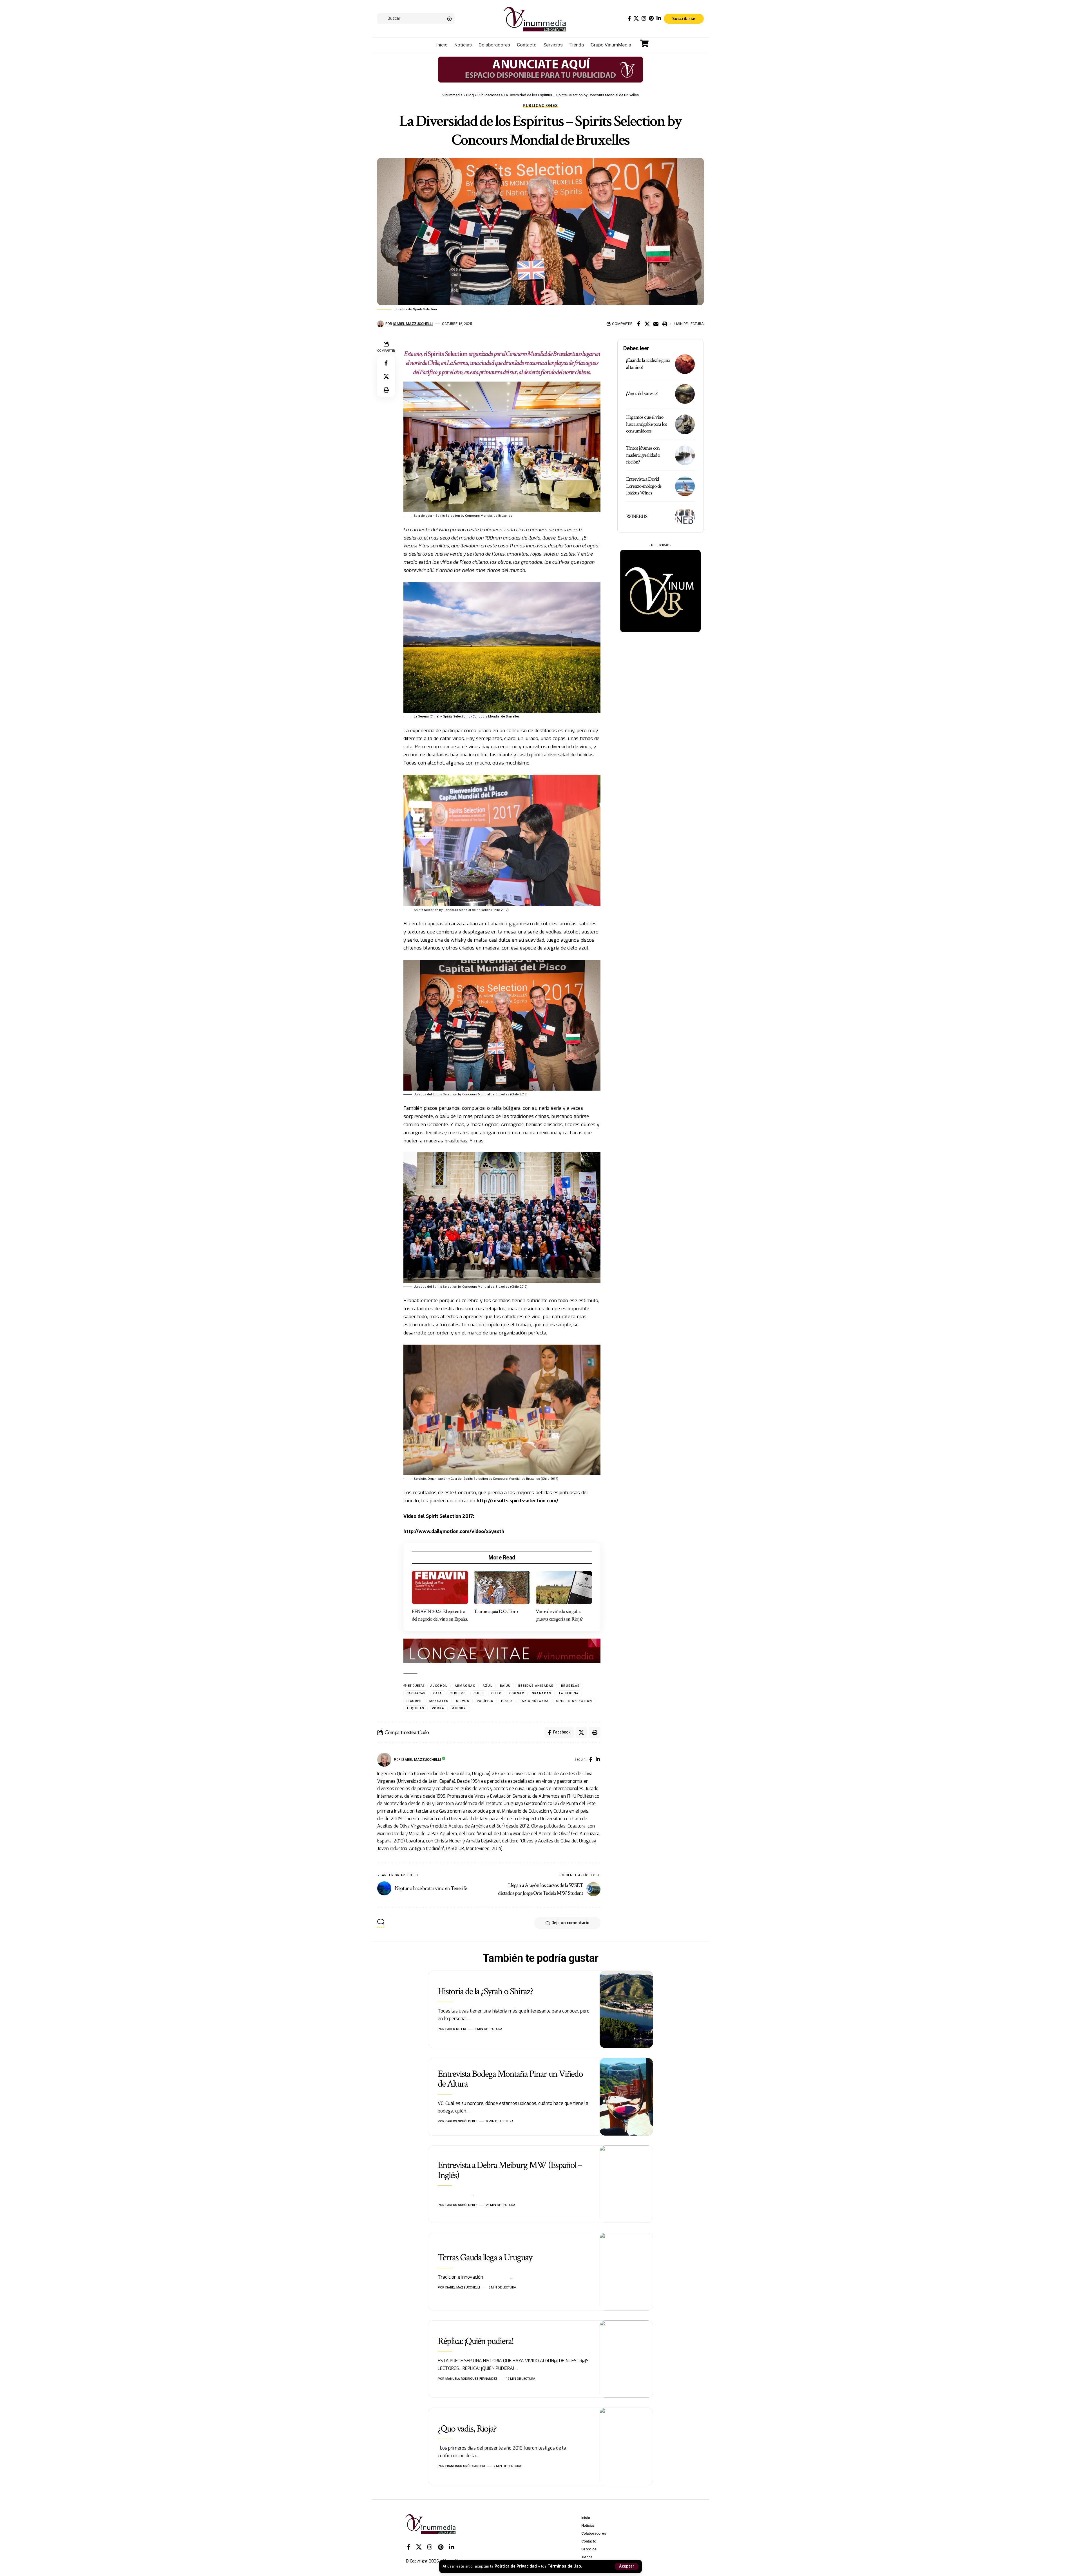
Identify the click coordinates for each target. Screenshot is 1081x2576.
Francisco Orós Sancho (465, 2466)
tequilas (416, 1708)
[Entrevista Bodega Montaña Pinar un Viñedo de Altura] (626, 2097)
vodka (438, 1708)
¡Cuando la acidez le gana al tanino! (648, 364)
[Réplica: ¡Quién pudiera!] (626, 2359)
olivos (463, 1701)
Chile (479, 1693)
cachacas (416, 1693)
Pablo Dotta (456, 2029)
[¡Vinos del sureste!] (685, 394)
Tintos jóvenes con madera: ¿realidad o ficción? (643, 455)
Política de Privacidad (516, 2566)
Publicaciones (540, 106)
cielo (497, 1693)
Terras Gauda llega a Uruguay (485, 2258)
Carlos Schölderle (461, 2121)
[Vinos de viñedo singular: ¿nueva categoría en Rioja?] (564, 1588)
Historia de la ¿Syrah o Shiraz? (485, 1991)
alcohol (439, 1686)
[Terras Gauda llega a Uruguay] (626, 2272)
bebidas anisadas (536, 1686)
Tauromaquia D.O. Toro (496, 1611)
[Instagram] (644, 18)
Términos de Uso (564, 2566)
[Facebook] (629, 18)
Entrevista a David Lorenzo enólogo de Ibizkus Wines (644, 486)
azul (488, 1686)
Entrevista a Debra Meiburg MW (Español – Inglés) (510, 2170)
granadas (542, 1693)
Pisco (507, 1701)
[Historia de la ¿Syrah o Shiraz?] (626, 2009)
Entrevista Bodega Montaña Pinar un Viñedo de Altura (510, 2079)
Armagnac (465, 1686)
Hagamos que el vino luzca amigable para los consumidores (646, 424)
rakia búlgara (534, 1701)
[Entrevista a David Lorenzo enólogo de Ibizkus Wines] (685, 486)
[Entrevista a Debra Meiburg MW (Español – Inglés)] (626, 2184)
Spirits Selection (448, 354)
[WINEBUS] (685, 517)
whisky (459, 1708)
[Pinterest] (651, 18)
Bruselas (570, 1686)
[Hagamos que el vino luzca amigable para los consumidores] (685, 424)
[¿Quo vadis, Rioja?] (626, 2446)
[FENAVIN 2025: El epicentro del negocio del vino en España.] (440, 1588)
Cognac (517, 1693)
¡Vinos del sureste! (642, 394)
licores (414, 1701)
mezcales (439, 1701)
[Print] (665, 324)
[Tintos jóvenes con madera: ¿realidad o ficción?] (685, 455)
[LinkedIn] (659, 18)
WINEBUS (637, 517)
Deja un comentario (570, 1923)
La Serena (569, 1693)
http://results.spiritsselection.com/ (518, 1501)
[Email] (656, 324)
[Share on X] (647, 324)
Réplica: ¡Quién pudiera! (476, 2341)
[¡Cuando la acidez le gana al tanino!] (685, 364)
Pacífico (485, 1701)
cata (438, 1693)
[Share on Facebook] (638, 324)
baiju (506, 1686)
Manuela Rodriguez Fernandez (471, 2379)
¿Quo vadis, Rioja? (467, 2429)
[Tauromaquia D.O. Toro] (502, 1588)
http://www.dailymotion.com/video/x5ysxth (454, 1531)
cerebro (458, 1693)
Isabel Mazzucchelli (413, 324)
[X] (636, 18)
